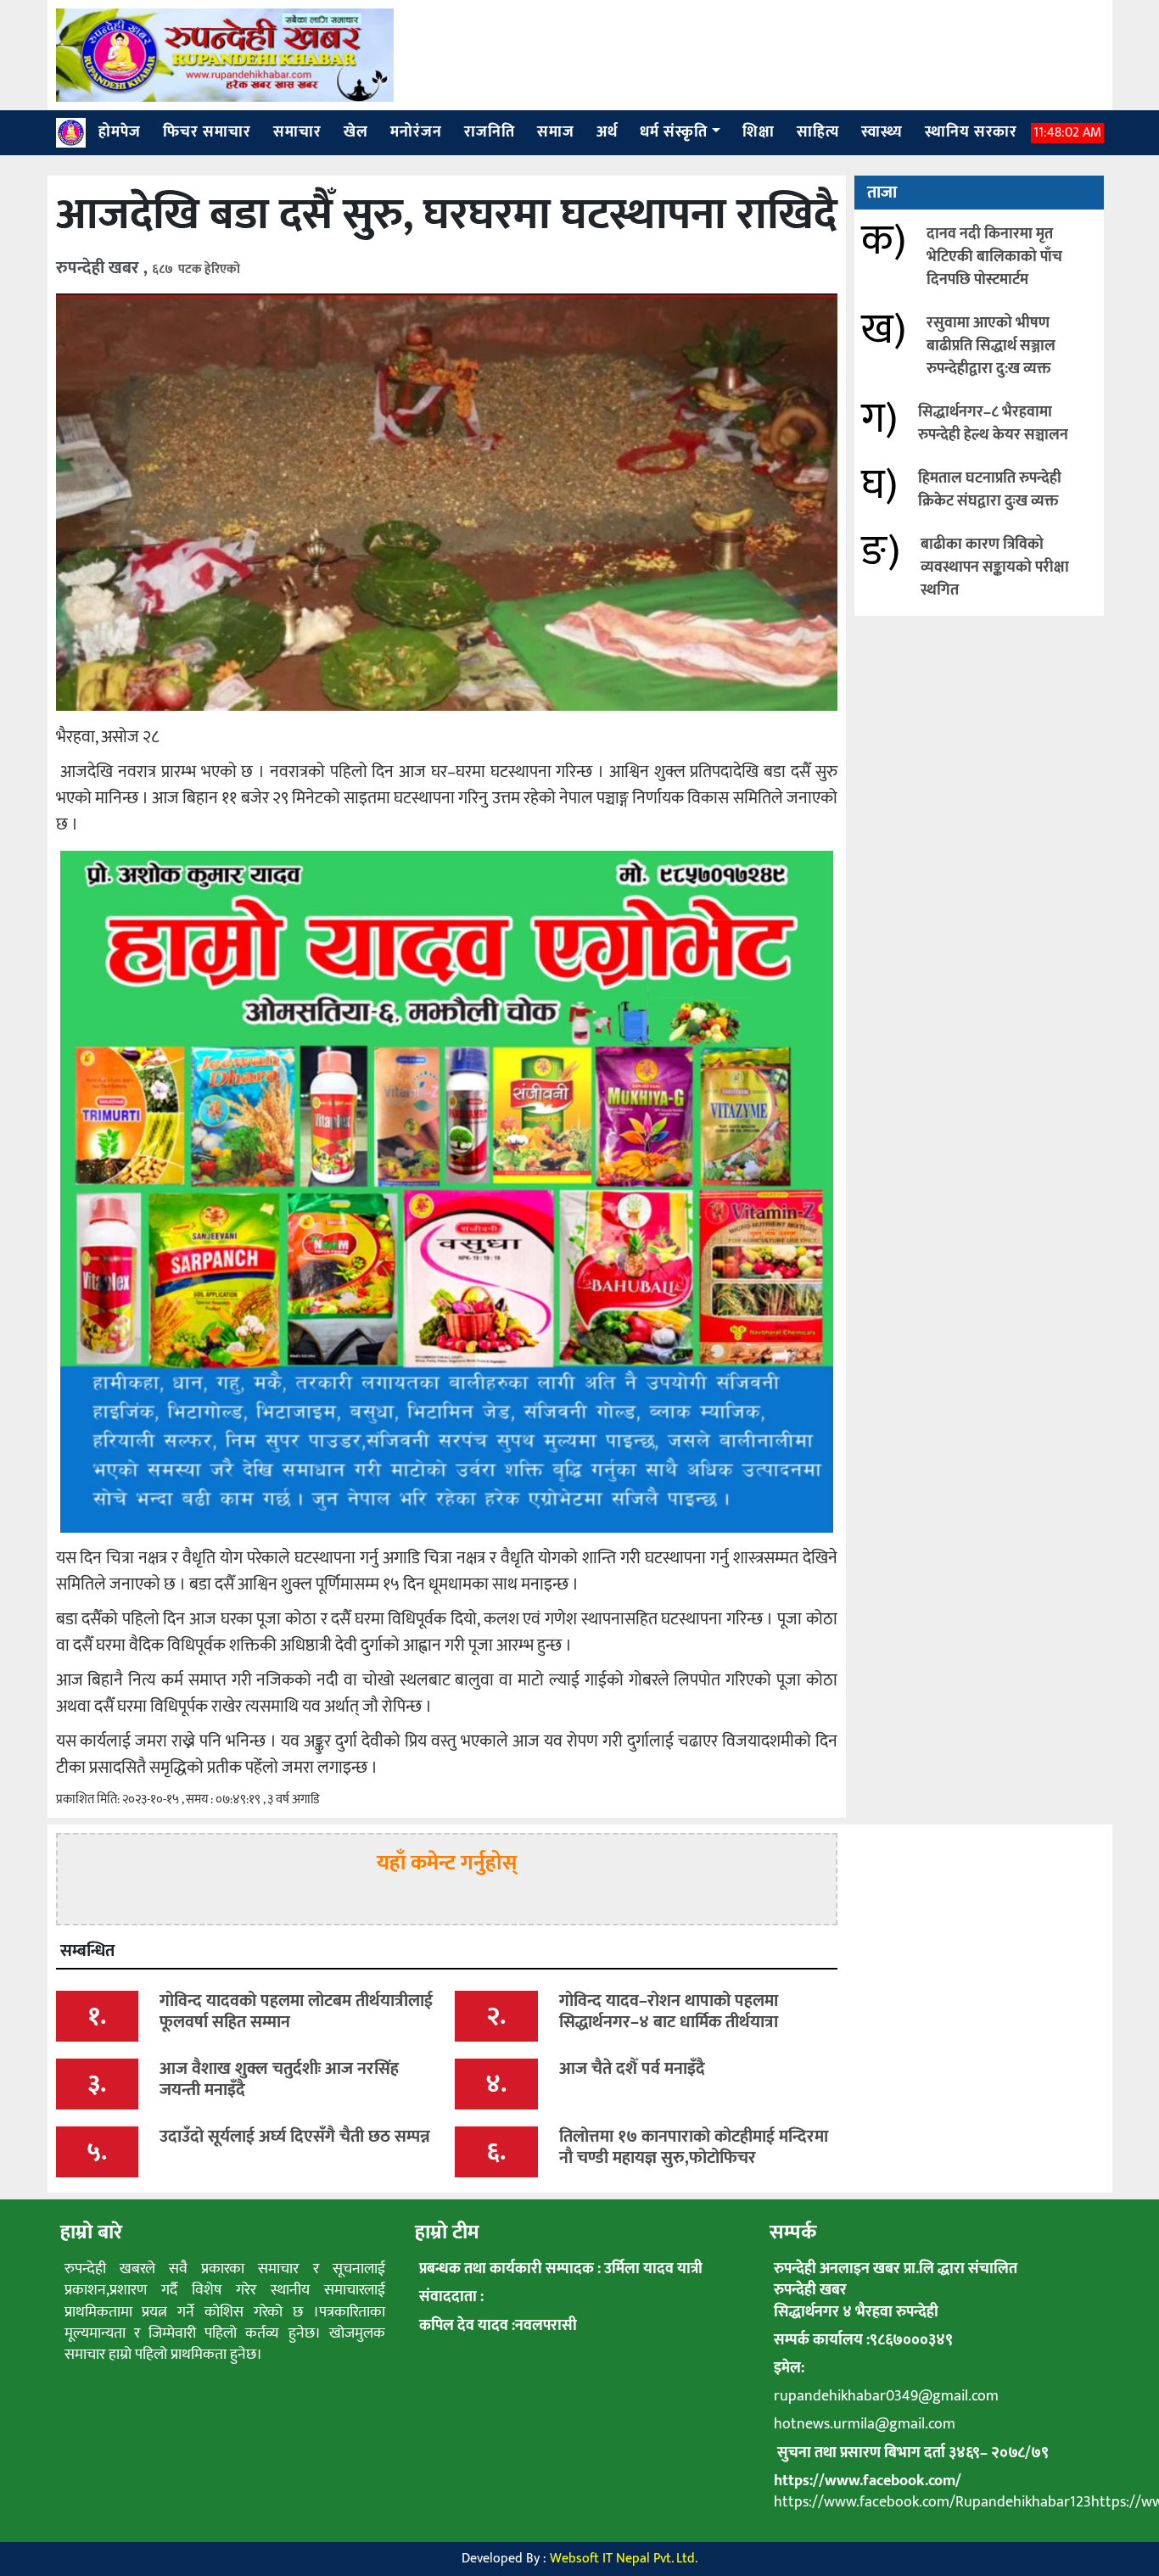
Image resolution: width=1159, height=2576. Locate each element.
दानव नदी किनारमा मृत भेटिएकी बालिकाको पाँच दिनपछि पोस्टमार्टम (994, 257)
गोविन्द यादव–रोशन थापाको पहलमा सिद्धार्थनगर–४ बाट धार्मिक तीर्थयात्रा (669, 2012)
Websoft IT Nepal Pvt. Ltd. (624, 2559)
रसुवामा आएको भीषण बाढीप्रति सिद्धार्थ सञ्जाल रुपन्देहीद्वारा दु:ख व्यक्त (991, 346)
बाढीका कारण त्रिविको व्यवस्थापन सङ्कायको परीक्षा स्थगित (995, 567)
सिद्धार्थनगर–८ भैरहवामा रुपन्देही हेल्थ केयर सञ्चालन (993, 424)
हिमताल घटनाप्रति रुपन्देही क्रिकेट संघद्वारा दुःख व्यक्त (990, 490)
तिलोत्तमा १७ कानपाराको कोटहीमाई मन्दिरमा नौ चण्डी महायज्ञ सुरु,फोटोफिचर (694, 2147)
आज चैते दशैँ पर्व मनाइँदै (632, 2069)
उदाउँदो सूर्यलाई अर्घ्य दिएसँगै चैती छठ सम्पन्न (295, 2137)
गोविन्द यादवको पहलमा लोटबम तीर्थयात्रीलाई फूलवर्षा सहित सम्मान (296, 2012)
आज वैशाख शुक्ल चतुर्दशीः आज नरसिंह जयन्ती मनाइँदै (279, 2079)
